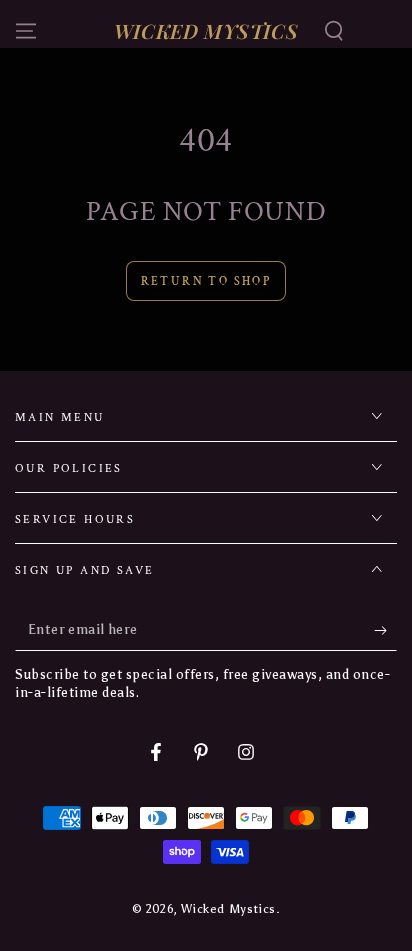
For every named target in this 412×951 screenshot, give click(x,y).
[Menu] (26, 31)
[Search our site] (334, 31)
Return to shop (206, 281)
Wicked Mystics (228, 909)
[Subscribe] (385, 631)
